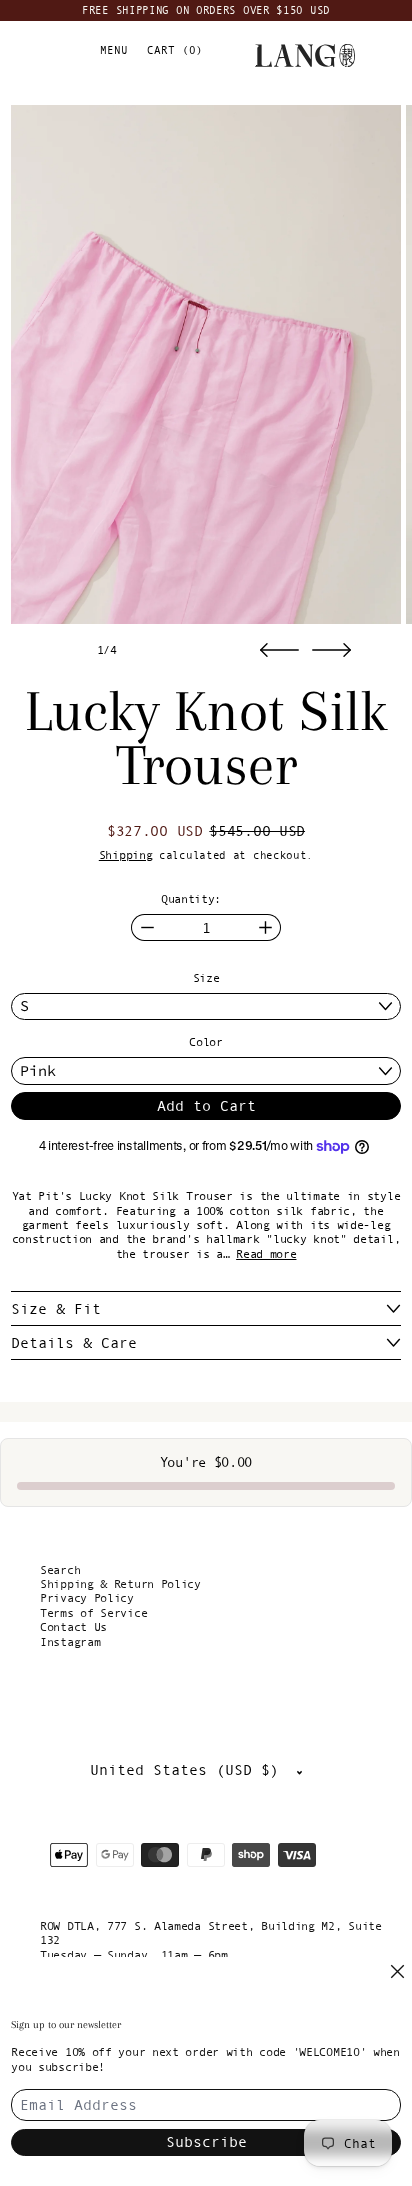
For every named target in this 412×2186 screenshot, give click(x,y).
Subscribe (206, 2141)
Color (206, 1042)
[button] (206, 364)
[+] (265, 927)
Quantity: (191, 899)
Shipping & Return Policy (120, 1584)
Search (60, 1570)
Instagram (70, 1642)
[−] (146, 927)
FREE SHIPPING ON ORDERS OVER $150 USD (206, 10)
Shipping (126, 855)
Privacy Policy (87, 1598)
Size (206, 978)
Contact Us (73, 1627)
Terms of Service (93, 1613)
